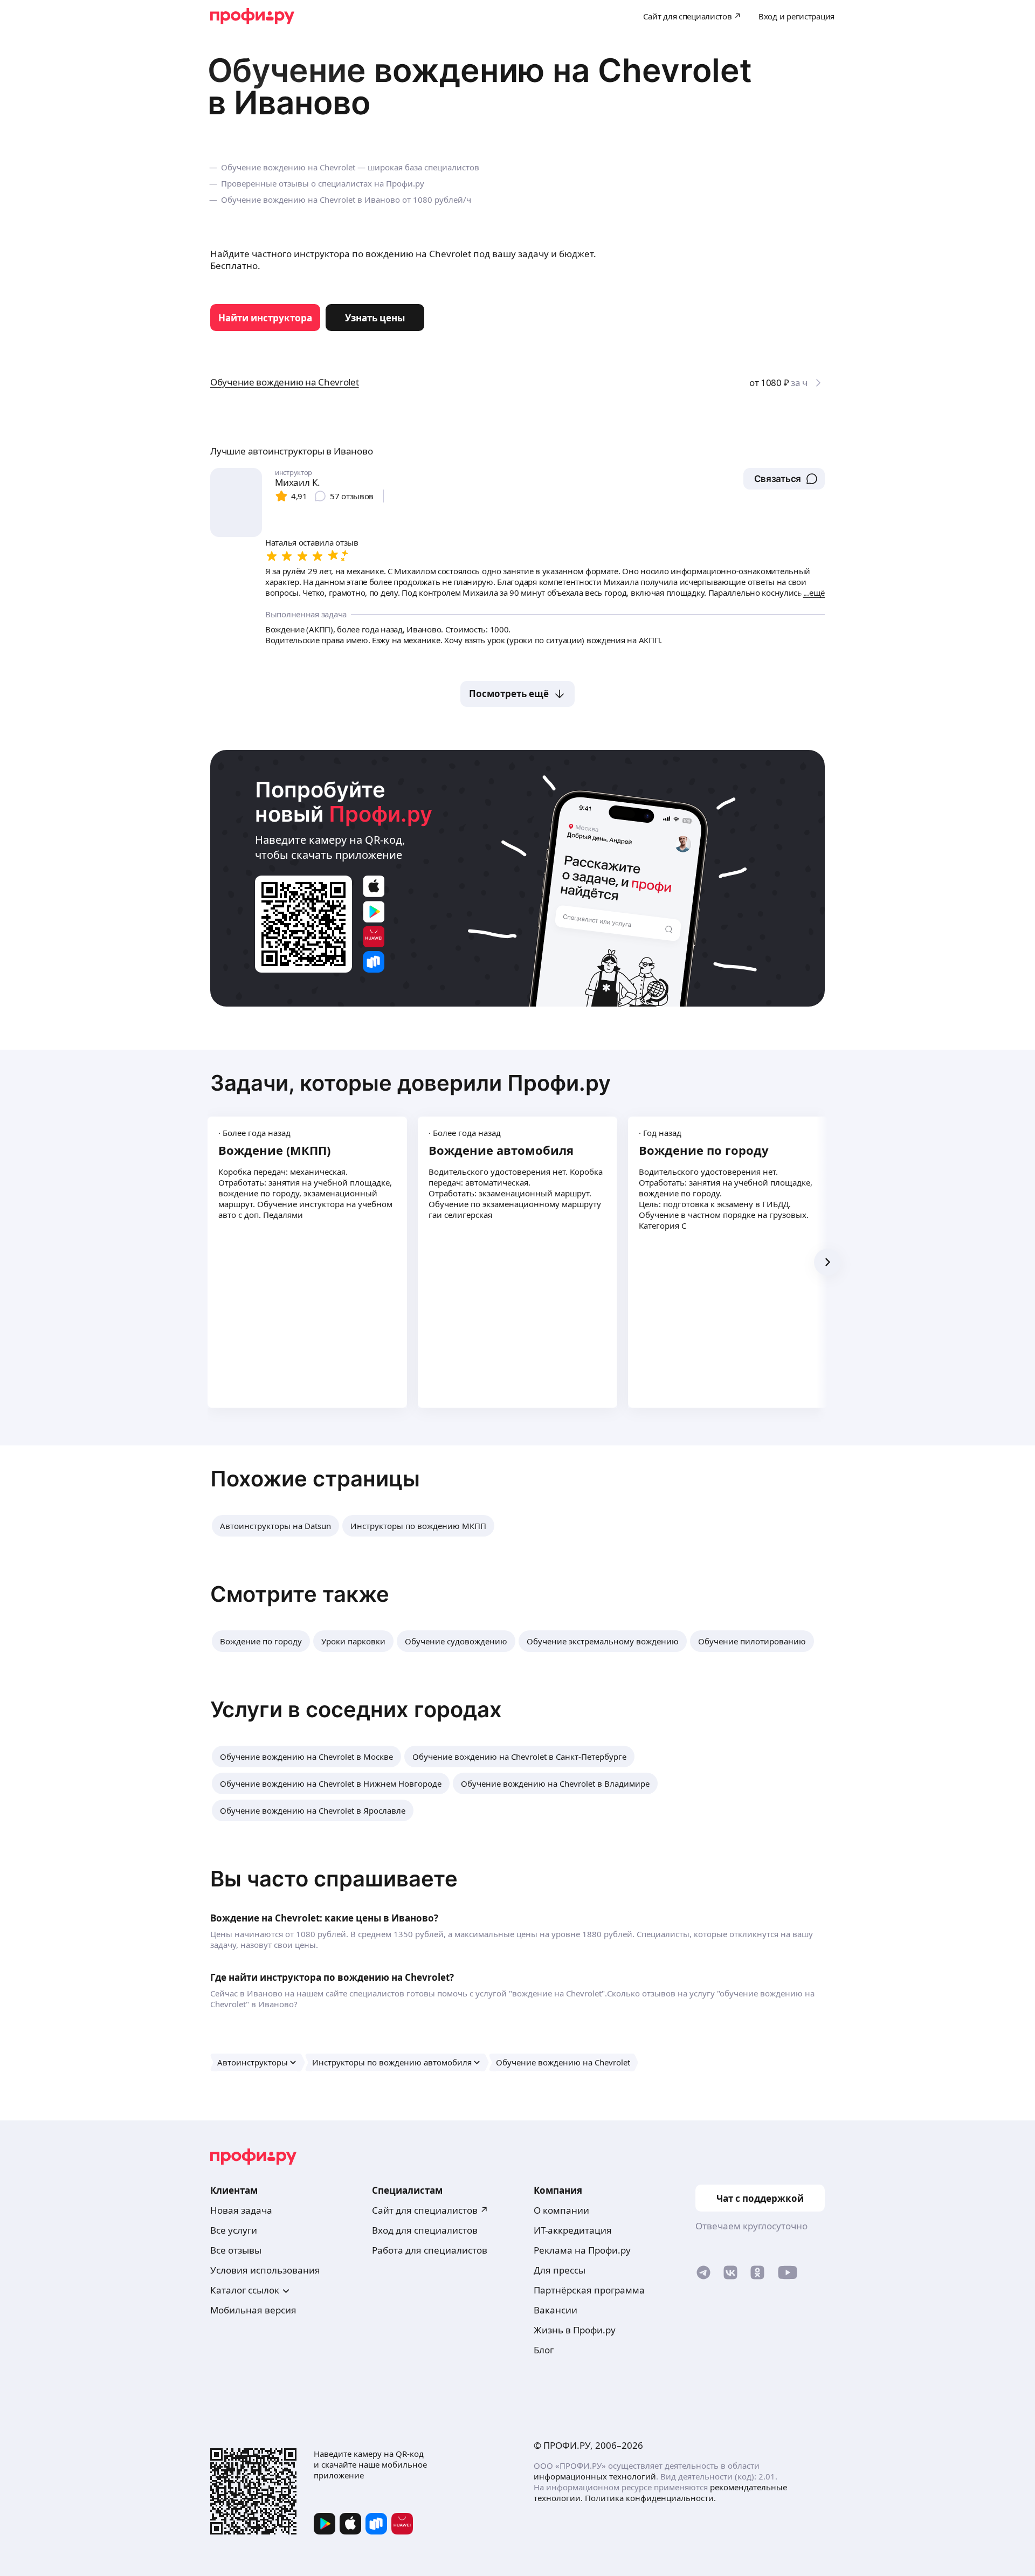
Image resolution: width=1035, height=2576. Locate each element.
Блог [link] (544, 2350)
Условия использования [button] (265, 2270)
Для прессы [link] (560, 2270)
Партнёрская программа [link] (589, 2290)
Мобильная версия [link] (253, 2310)
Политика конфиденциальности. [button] (650, 2498)
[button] (784, 479)
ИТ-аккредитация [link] (573, 2230)
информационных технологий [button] (595, 2476)
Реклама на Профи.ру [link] (582, 2250)
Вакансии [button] (556, 2310)
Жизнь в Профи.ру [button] (575, 2330)
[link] (265, 318)
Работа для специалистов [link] (430, 2250)
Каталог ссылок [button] (245, 2290)
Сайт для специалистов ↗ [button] (430, 2210)
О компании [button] (561, 2210)
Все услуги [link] (234, 2230)
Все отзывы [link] (236, 2250)
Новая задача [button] (241, 2210)
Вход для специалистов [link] (425, 2230)
